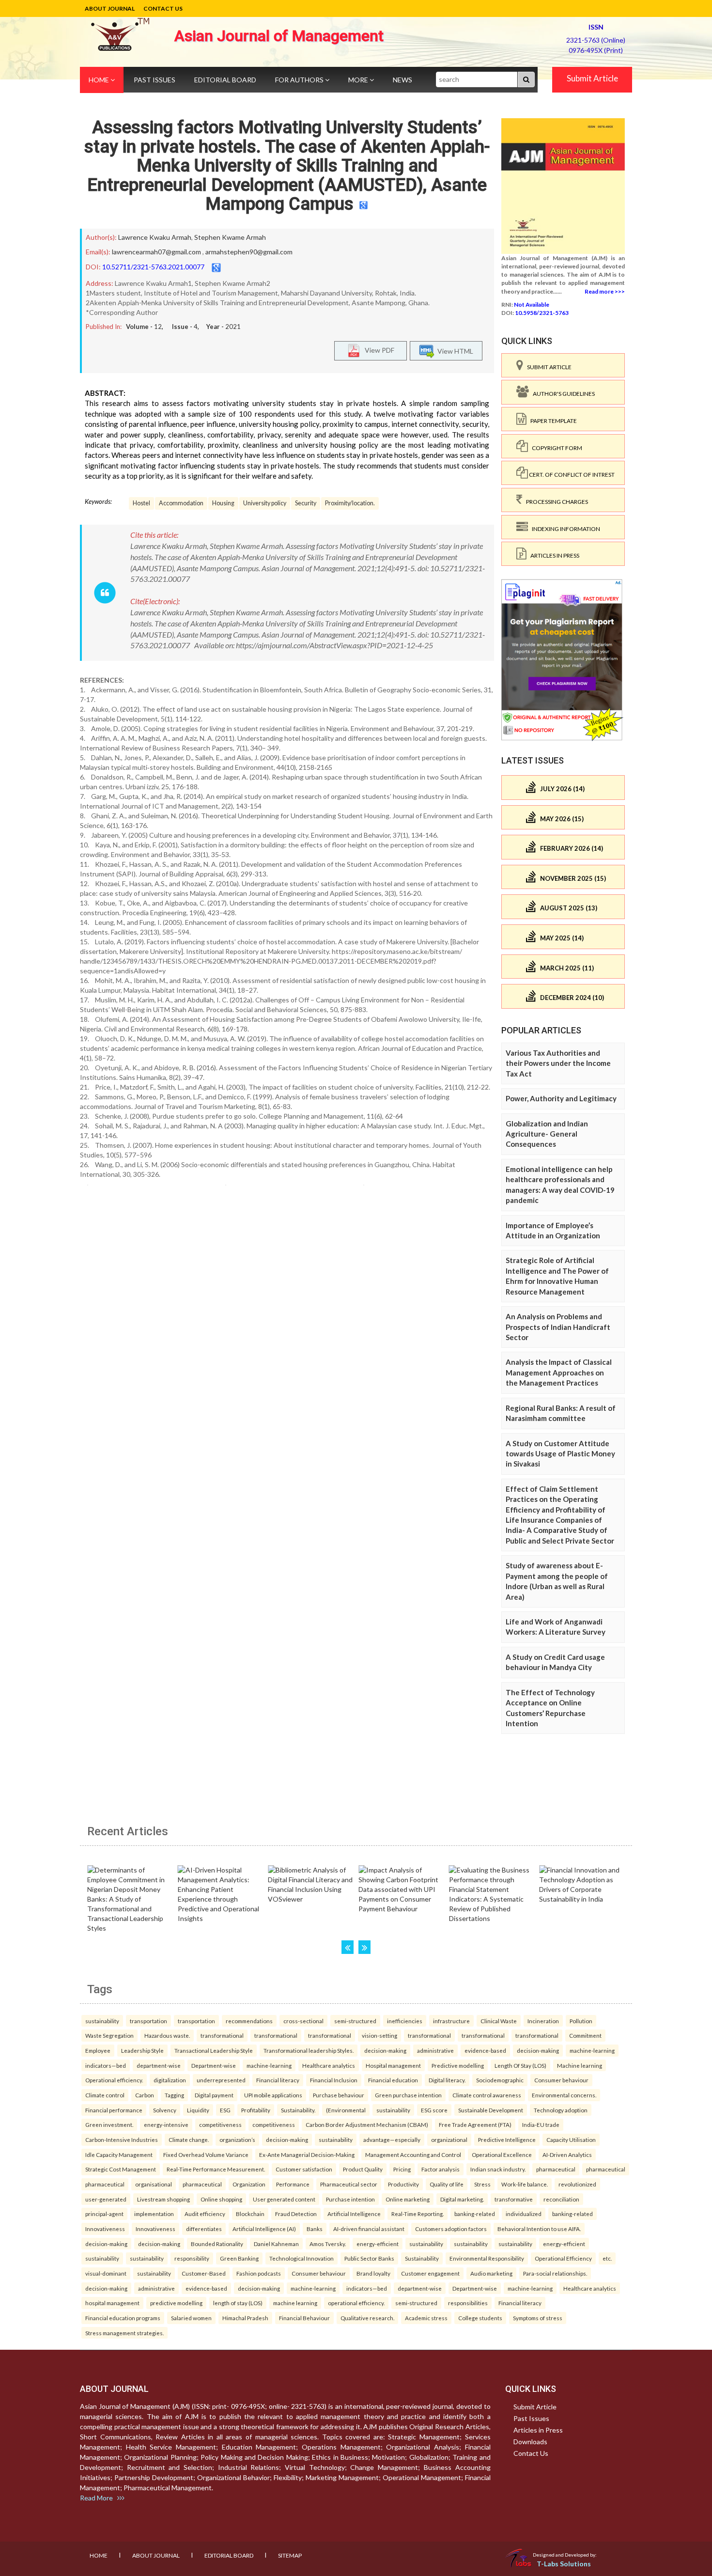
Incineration (543, 2021)
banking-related (475, 2214)
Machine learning (580, 2065)
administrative (435, 2050)
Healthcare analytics (329, 2065)
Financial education (393, 2080)
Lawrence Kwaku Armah (155, 237)
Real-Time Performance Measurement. (216, 2169)
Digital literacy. (447, 2080)
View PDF (377, 350)
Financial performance (114, 2110)
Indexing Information (564, 529)
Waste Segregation (109, 2035)
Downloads (530, 2442)
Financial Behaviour (304, 2318)
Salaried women (191, 2318)
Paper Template (552, 421)
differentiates (204, 2229)
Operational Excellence (502, 2154)
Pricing (402, 2169)
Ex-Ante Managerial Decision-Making (307, 2154)
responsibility (192, 2258)
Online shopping (221, 2199)
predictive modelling (176, 2303)
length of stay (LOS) (238, 2303)
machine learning (295, 2303)
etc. (607, 2258)
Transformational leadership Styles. (309, 2050)
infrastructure (451, 2021)
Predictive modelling (458, 2065)
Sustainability (422, 2258)
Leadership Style (142, 2050)
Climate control (105, 2095)
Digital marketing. (462, 2199)
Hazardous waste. (167, 2035)
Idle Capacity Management (119, 2154)
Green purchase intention (408, 2095)
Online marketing (408, 2199)
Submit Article (592, 78)
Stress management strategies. (124, 2333)
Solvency (165, 2110)
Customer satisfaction (304, 2169)
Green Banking (239, 2258)
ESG (225, 2110)
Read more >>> (605, 291)
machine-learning (592, 2050)
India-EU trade (541, 2124)
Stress (482, 2184)
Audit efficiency (205, 2214)
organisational (154, 2184)
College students (480, 2318)
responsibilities (468, 2303)
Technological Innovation (302, 2258)
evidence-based (485, 2050)
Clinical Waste (499, 2021)
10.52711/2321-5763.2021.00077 (153, 267)
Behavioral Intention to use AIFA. (539, 2229)
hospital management (112, 2303)
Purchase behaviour (339, 2095)
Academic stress (426, 2318)
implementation (154, 2214)
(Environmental (346, 2110)
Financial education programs (123, 2318)
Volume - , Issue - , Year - (183, 327)
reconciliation (561, 2199)
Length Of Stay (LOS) (520, 2065)
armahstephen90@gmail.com (249, 252)
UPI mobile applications (273, 2095)
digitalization (170, 2080)
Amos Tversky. (328, 2244)
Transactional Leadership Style (214, 2050)
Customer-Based (204, 2273)
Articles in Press (553, 555)
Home (100, 80)
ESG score (434, 2110)
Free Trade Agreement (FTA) (475, 2124)
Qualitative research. (367, 2318)
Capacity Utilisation (571, 2139)
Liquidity (198, 2110)
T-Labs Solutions (564, 2564)
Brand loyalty (373, 2273)
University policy (265, 503)
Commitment (585, 2035)
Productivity (403, 2184)
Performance (293, 2184)
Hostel (141, 503)
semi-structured (355, 2021)
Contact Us (163, 8)
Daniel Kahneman (276, 2244)
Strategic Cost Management (121, 2169)
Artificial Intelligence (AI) (264, 2229)
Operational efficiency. (114, 2080)
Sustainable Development (491, 2110)
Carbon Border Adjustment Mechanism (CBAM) (367, 2124)
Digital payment (214, 2095)
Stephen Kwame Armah (230, 237)
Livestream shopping (163, 2199)
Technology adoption (561, 2110)
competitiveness (220, 2124)
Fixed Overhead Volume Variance (206, 2154)
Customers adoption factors (451, 2229)
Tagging (174, 2095)
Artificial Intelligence (354, 2214)
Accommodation (181, 503)
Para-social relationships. (555, 2273)
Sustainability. (298, 2110)
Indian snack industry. (498, 2169)
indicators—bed (106, 2065)
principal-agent (104, 2214)
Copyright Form (555, 448)
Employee (98, 2050)
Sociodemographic (500, 2080)
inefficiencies (405, 2021)
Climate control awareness (487, 2095)
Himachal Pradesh (245, 2318)
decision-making (385, 2050)
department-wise (159, 2065)
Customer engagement (430, 2273)
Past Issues (155, 80)
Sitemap (290, 2555)
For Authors (300, 80)
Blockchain (250, 2214)
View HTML (454, 351)
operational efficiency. (356, 2303)
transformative (514, 2199)
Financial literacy (278, 2080)
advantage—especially (392, 2139)
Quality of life (447, 2184)
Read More (99, 2498)
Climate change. (189, 2139)
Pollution (581, 2021)
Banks (315, 2229)
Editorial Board (225, 80)
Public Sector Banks (369, 2258)
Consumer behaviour (561, 2080)
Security (306, 503)
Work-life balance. (525, 2184)
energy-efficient (378, 2244)
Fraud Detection (296, 2214)
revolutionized (577, 2184)
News (402, 80)
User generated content (284, 2199)
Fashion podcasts (259, 2273)
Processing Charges (555, 502)
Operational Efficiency (563, 2258)
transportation (148, 2021)
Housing (223, 503)
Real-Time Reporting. (418, 2214)
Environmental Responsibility (487, 2258)
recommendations (249, 2021)
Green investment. (109, 2124)
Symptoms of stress (538, 2318)
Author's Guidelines (562, 394)
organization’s (237, 2139)
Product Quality (363, 2169)
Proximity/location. (350, 503)
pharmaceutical (556, 2169)
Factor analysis (441, 2169)
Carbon (145, 2095)
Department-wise (214, 2065)
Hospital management (393, 2065)
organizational (449, 2139)
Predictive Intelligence (507, 2139)
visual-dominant (106, 2273)
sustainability (102, 2021)
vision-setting (379, 2035)
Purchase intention (350, 2199)
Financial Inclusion (334, 2080)
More (359, 80)
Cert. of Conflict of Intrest (571, 475)
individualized (524, 2214)
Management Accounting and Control (413, 2154)
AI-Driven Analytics (567, 2154)
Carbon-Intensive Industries (122, 2139)
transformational (222, 2035)
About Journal (110, 8)
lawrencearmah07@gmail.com (156, 252)
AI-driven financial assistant (369, 2229)
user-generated (106, 2199)
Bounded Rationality (217, 2244)
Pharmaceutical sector (349, 2184)
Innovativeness (105, 2229)
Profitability (256, 2110)
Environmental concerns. (564, 2095)
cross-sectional (303, 2021)
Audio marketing (491, 2273)
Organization (249, 2184)
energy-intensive (166, 2124)
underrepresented (221, 2080)
